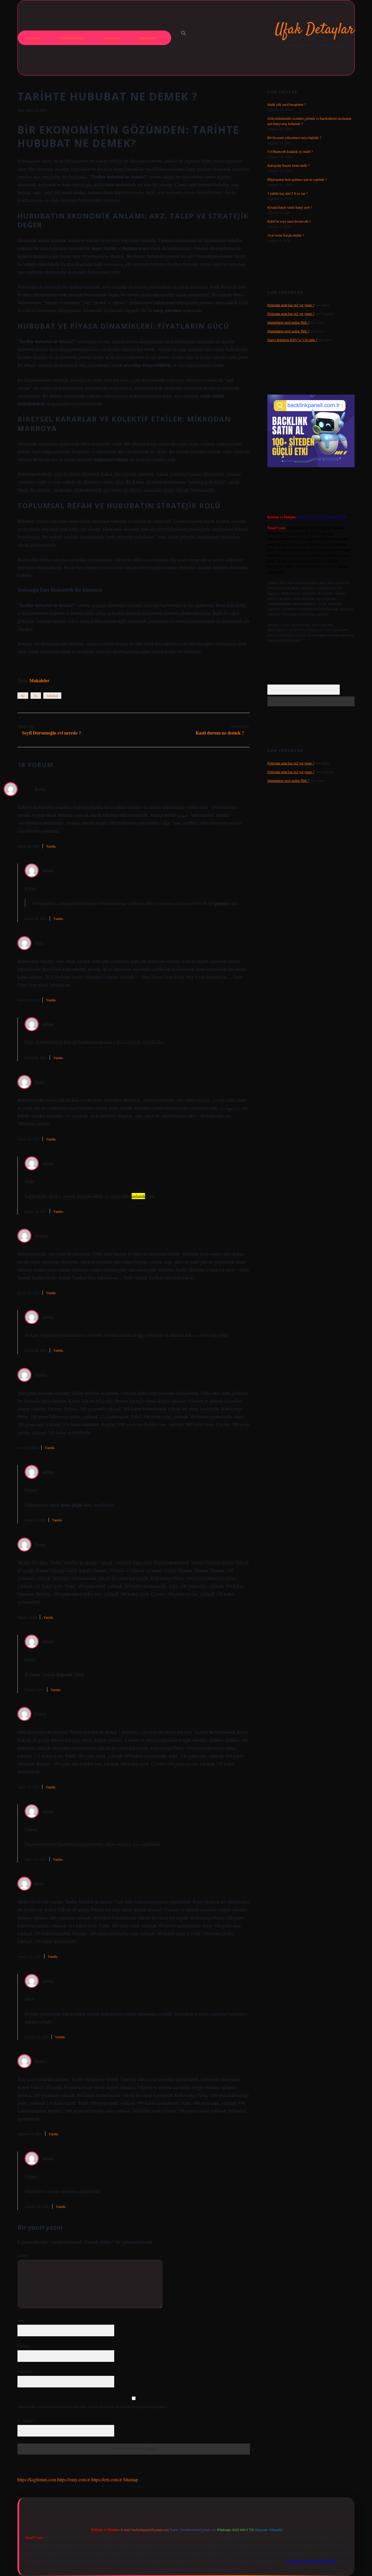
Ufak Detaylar (315, 30)
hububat (52, 696)
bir (23, 696)
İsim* (21, 2320)
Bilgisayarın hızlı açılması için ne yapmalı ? (297, 179)
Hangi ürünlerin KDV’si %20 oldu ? (292, 340)
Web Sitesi (25, 2371)
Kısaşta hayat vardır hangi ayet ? (290, 207)
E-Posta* (24, 2346)
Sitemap (131, 2479)
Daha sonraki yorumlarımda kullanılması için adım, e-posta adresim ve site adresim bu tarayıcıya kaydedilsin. (92, 2407)
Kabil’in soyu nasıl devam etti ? (289, 221)
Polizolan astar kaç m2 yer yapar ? (291, 305)
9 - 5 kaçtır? (27, 2421)
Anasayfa (34, 38)
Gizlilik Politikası (72, 38)
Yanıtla (51, 846)
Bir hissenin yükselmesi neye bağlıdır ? (294, 137)
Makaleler (39, 680)
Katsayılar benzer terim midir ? (288, 165)
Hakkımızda (148, 38)
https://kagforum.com (37, 2479)
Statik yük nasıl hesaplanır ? (287, 104)
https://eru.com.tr (107, 2479)
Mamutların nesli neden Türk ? (288, 322)
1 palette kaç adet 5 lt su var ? (287, 193)
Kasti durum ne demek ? (220, 733)
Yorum (22, 2255)
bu (36, 696)
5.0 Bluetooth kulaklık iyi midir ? (290, 151)
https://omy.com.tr (74, 2479)
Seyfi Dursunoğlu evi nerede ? (52, 733)
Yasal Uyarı (112, 38)
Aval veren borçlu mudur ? (286, 235)
